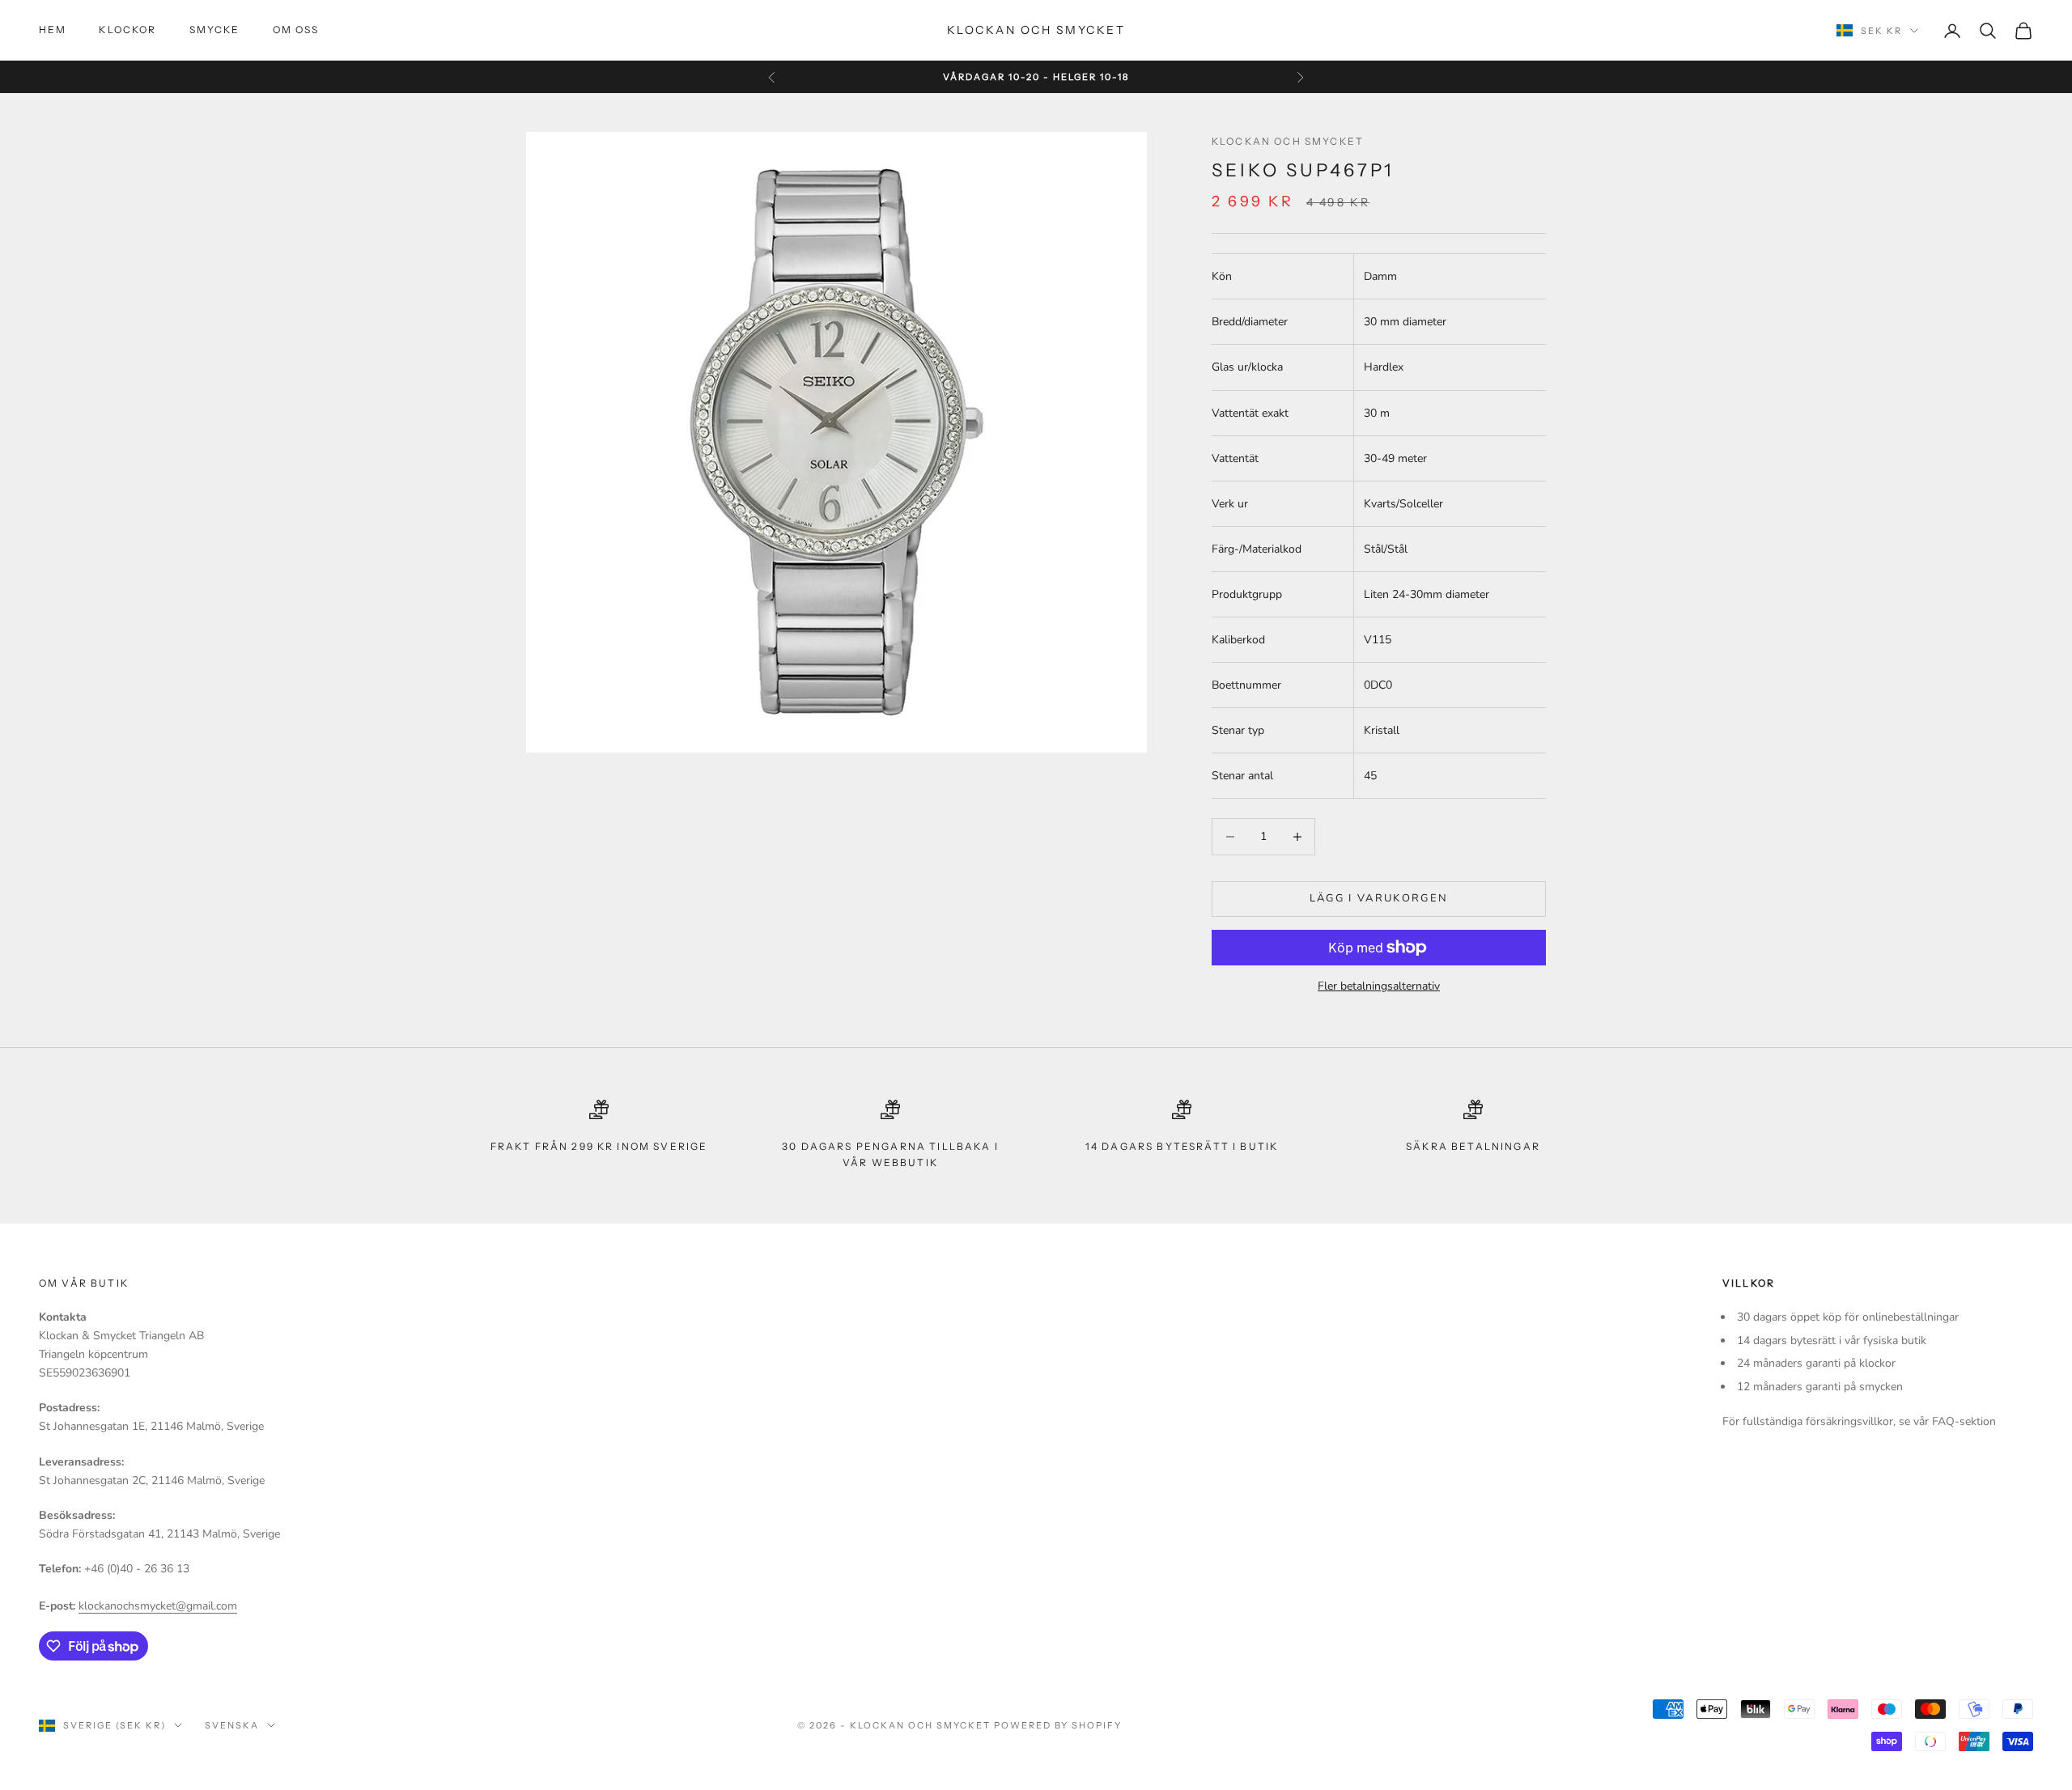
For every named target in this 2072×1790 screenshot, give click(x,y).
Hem (53, 30)
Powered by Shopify (1058, 1725)
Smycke (215, 30)
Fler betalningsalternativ (1379, 986)
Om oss (296, 30)
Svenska (232, 1725)
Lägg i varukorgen (1379, 898)
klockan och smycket (1288, 141)
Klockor (127, 30)
